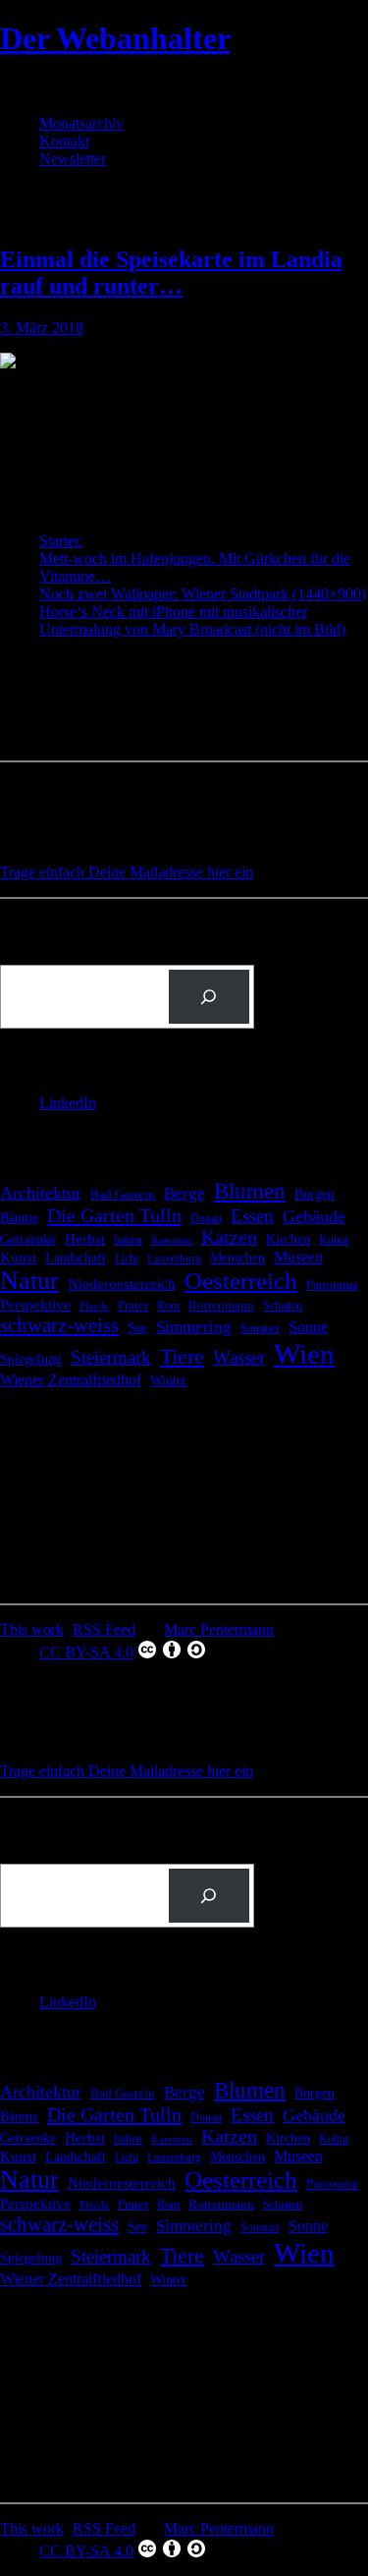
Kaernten (172, 1240)
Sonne (308, 1327)
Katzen (229, 1237)
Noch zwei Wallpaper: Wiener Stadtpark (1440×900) (203, 594)
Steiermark (111, 1357)
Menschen (237, 1258)
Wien (304, 1354)
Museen (298, 1257)
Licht (127, 1259)
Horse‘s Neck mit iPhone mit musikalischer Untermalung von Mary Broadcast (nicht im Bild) (192, 620)
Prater (133, 1305)
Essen (252, 1216)
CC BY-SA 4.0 (86, 1652)
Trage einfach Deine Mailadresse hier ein (127, 872)
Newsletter (73, 159)
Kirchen (288, 1239)
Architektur (41, 1193)
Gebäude (314, 1216)
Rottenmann (221, 1306)
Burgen (315, 1194)
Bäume (19, 1218)
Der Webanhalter (115, 38)
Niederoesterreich (122, 1284)
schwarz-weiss (59, 1325)
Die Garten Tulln (114, 1215)
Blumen (250, 1191)
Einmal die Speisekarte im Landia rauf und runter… (171, 273)
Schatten (283, 1306)
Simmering (194, 1327)
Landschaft (76, 1258)
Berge (184, 1193)
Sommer (260, 1328)
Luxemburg (174, 1259)
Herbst (85, 1238)
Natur (29, 1281)
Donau (206, 1218)
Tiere (182, 1356)
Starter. (61, 541)
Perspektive (35, 1305)
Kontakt (64, 141)
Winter (169, 1381)
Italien (128, 1240)
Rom (168, 1306)
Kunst (18, 1258)
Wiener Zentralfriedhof (71, 1380)
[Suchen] (209, 997)
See (137, 1327)
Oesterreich (241, 1281)
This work (32, 1629)
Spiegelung (31, 1359)
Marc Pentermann (219, 1629)
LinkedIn (68, 1103)
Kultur (334, 1240)
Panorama (332, 1285)
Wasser (239, 1357)
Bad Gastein (123, 1195)
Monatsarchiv (81, 123)
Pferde (94, 1306)
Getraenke (28, 1239)
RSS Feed (104, 1629)
